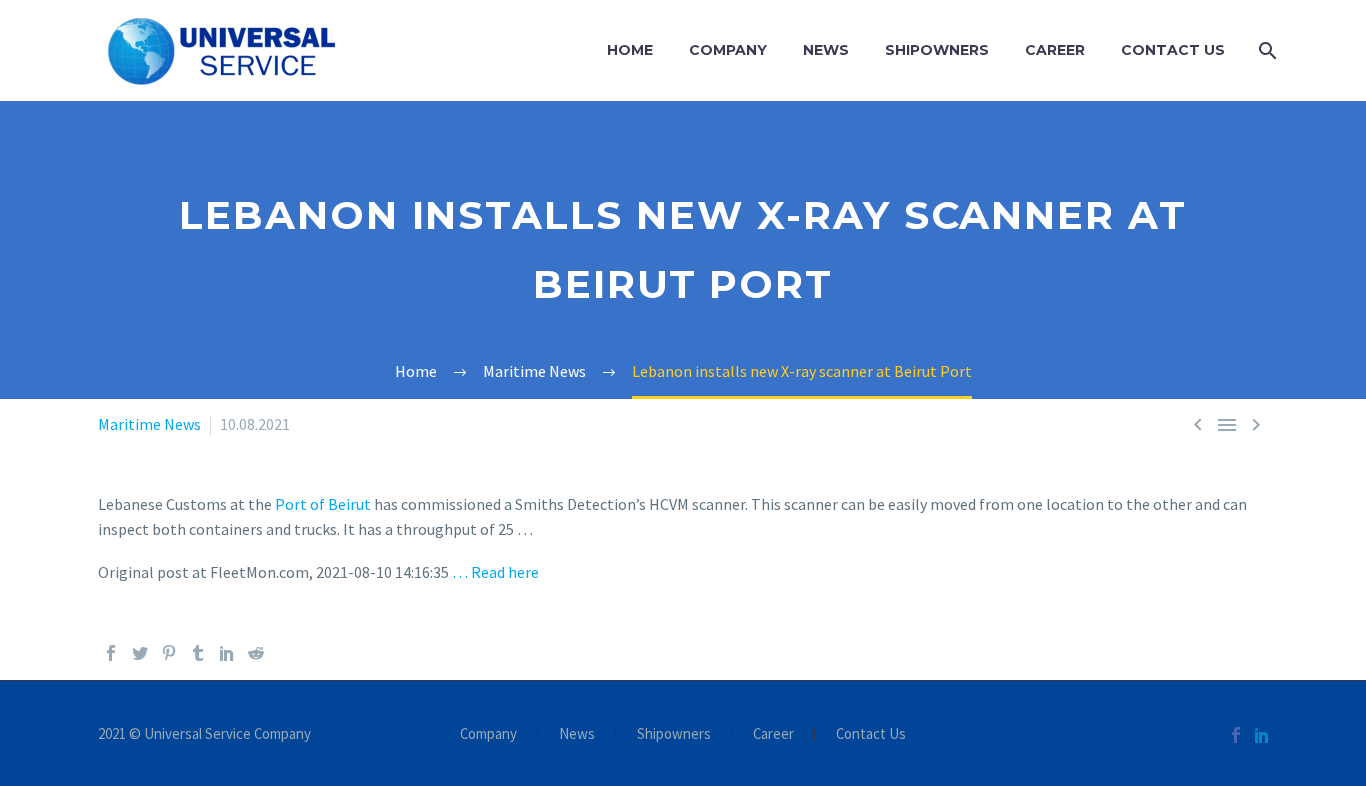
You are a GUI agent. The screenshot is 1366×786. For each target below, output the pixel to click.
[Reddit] (256, 653)
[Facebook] (111, 653)
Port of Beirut (323, 504)
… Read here (495, 572)
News (826, 50)
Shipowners (937, 50)
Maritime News (149, 424)
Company (728, 50)
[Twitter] (140, 653)
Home (630, 50)
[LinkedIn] (227, 653)
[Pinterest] (169, 653)
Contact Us (1173, 50)
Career (1055, 50)
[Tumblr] (198, 653)
